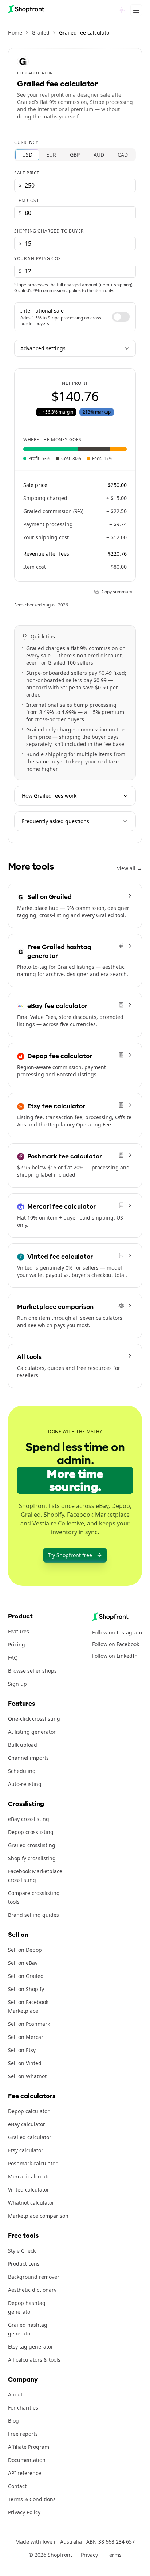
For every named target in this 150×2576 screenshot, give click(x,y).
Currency (26, 142)
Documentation (27, 2460)
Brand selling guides (33, 1915)
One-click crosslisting (34, 1719)
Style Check (22, 2251)
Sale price (27, 173)
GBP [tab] (75, 155)
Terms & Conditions (32, 2499)
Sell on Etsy (22, 2050)
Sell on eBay (23, 1963)
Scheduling (22, 1771)
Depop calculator (29, 2111)
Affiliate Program (29, 2447)
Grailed (41, 33)
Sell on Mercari (26, 2037)
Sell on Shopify (26, 1989)
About (15, 2394)
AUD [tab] (99, 155)
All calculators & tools (34, 2360)
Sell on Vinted (25, 2063)
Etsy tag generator (31, 2347)
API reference (25, 2473)
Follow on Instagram (117, 1632)
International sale (42, 311)
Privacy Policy (24, 2512)
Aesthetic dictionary (32, 2290)
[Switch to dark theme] (122, 10)
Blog (13, 2421)
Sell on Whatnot (27, 2076)
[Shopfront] (26, 9)
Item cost (27, 201)
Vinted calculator (29, 2190)
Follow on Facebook (116, 1644)
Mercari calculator (30, 2176)
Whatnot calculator (31, 2203)
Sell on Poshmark (29, 2024)
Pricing (17, 1644)
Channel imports (28, 1758)
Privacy (89, 2555)
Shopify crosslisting (32, 1858)
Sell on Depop (25, 1950)
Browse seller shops (32, 1671)
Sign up (17, 1684)
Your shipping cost (39, 259)
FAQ (13, 1658)
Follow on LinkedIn (115, 1656)
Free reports (23, 2434)
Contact (17, 2486)
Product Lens (24, 2264)
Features (19, 1631)
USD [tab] (27, 155)
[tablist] (75, 155)
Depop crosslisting (31, 1832)
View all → (129, 868)
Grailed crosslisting (32, 1845)
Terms (114, 2555)
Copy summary (117, 592)
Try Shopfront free (70, 1555)
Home (15, 33)
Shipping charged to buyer (49, 231)
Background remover (34, 2277)
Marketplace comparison (38, 2216)
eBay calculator (27, 2124)
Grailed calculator (30, 2137)
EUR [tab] (51, 155)
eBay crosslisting (29, 1819)
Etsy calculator (26, 2150)
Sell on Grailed (26, 1976)
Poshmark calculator (33, 2163)
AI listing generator (32, 1732)
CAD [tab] (123, 155)
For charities (23, 2408)
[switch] (121, 317)
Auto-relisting (25, 1784)
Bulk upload (23, 1745)
